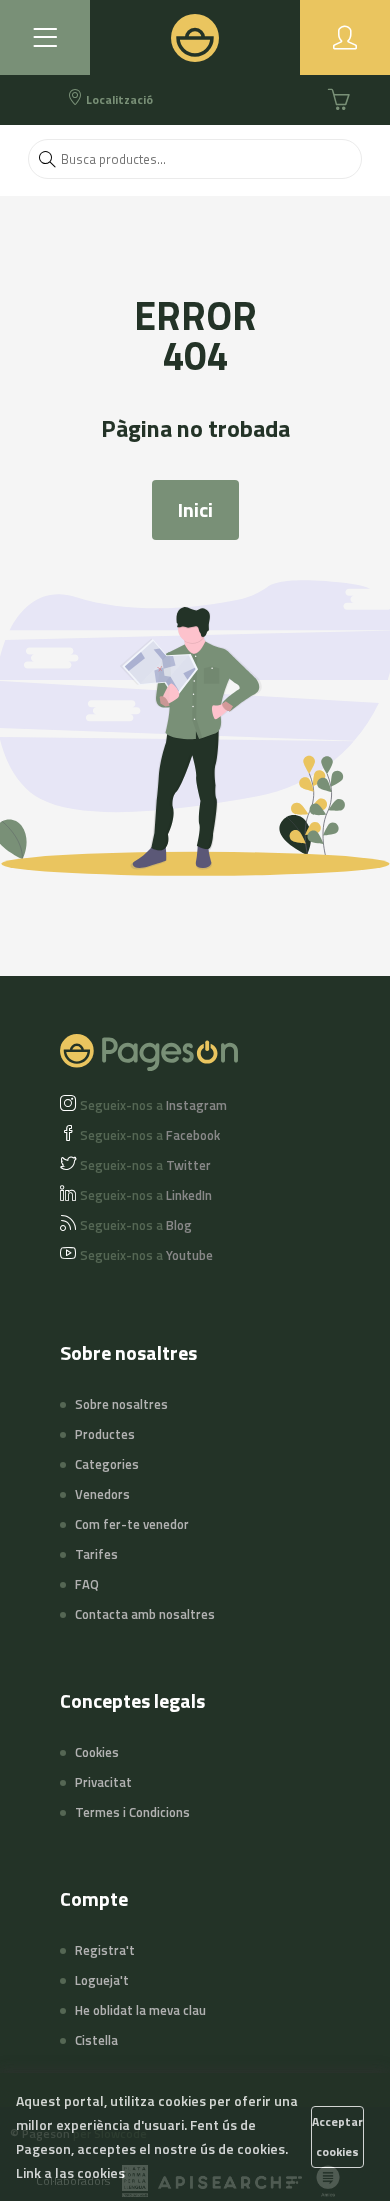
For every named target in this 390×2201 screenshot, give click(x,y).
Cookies (97, 1752)
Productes (105, 1434)
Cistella (96, 2040)
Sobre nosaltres (121, 1404)
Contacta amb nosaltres (145, 1614)
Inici (195, 509)
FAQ (87, 1584)
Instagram (153, 1105)
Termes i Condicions (132, 1812)
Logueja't (102, 1980)
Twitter (145, 1165)
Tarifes (96, 1554)
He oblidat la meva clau (140, 2010)
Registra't (105, 1950)
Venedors (102, 1494)
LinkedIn (146, 1195)
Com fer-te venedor (132, 1524)
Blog (136, 1225)
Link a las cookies (70, 2172)
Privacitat (103, 1782)
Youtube (146, 1255)
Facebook (150, 1135)
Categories (107, 1464)
